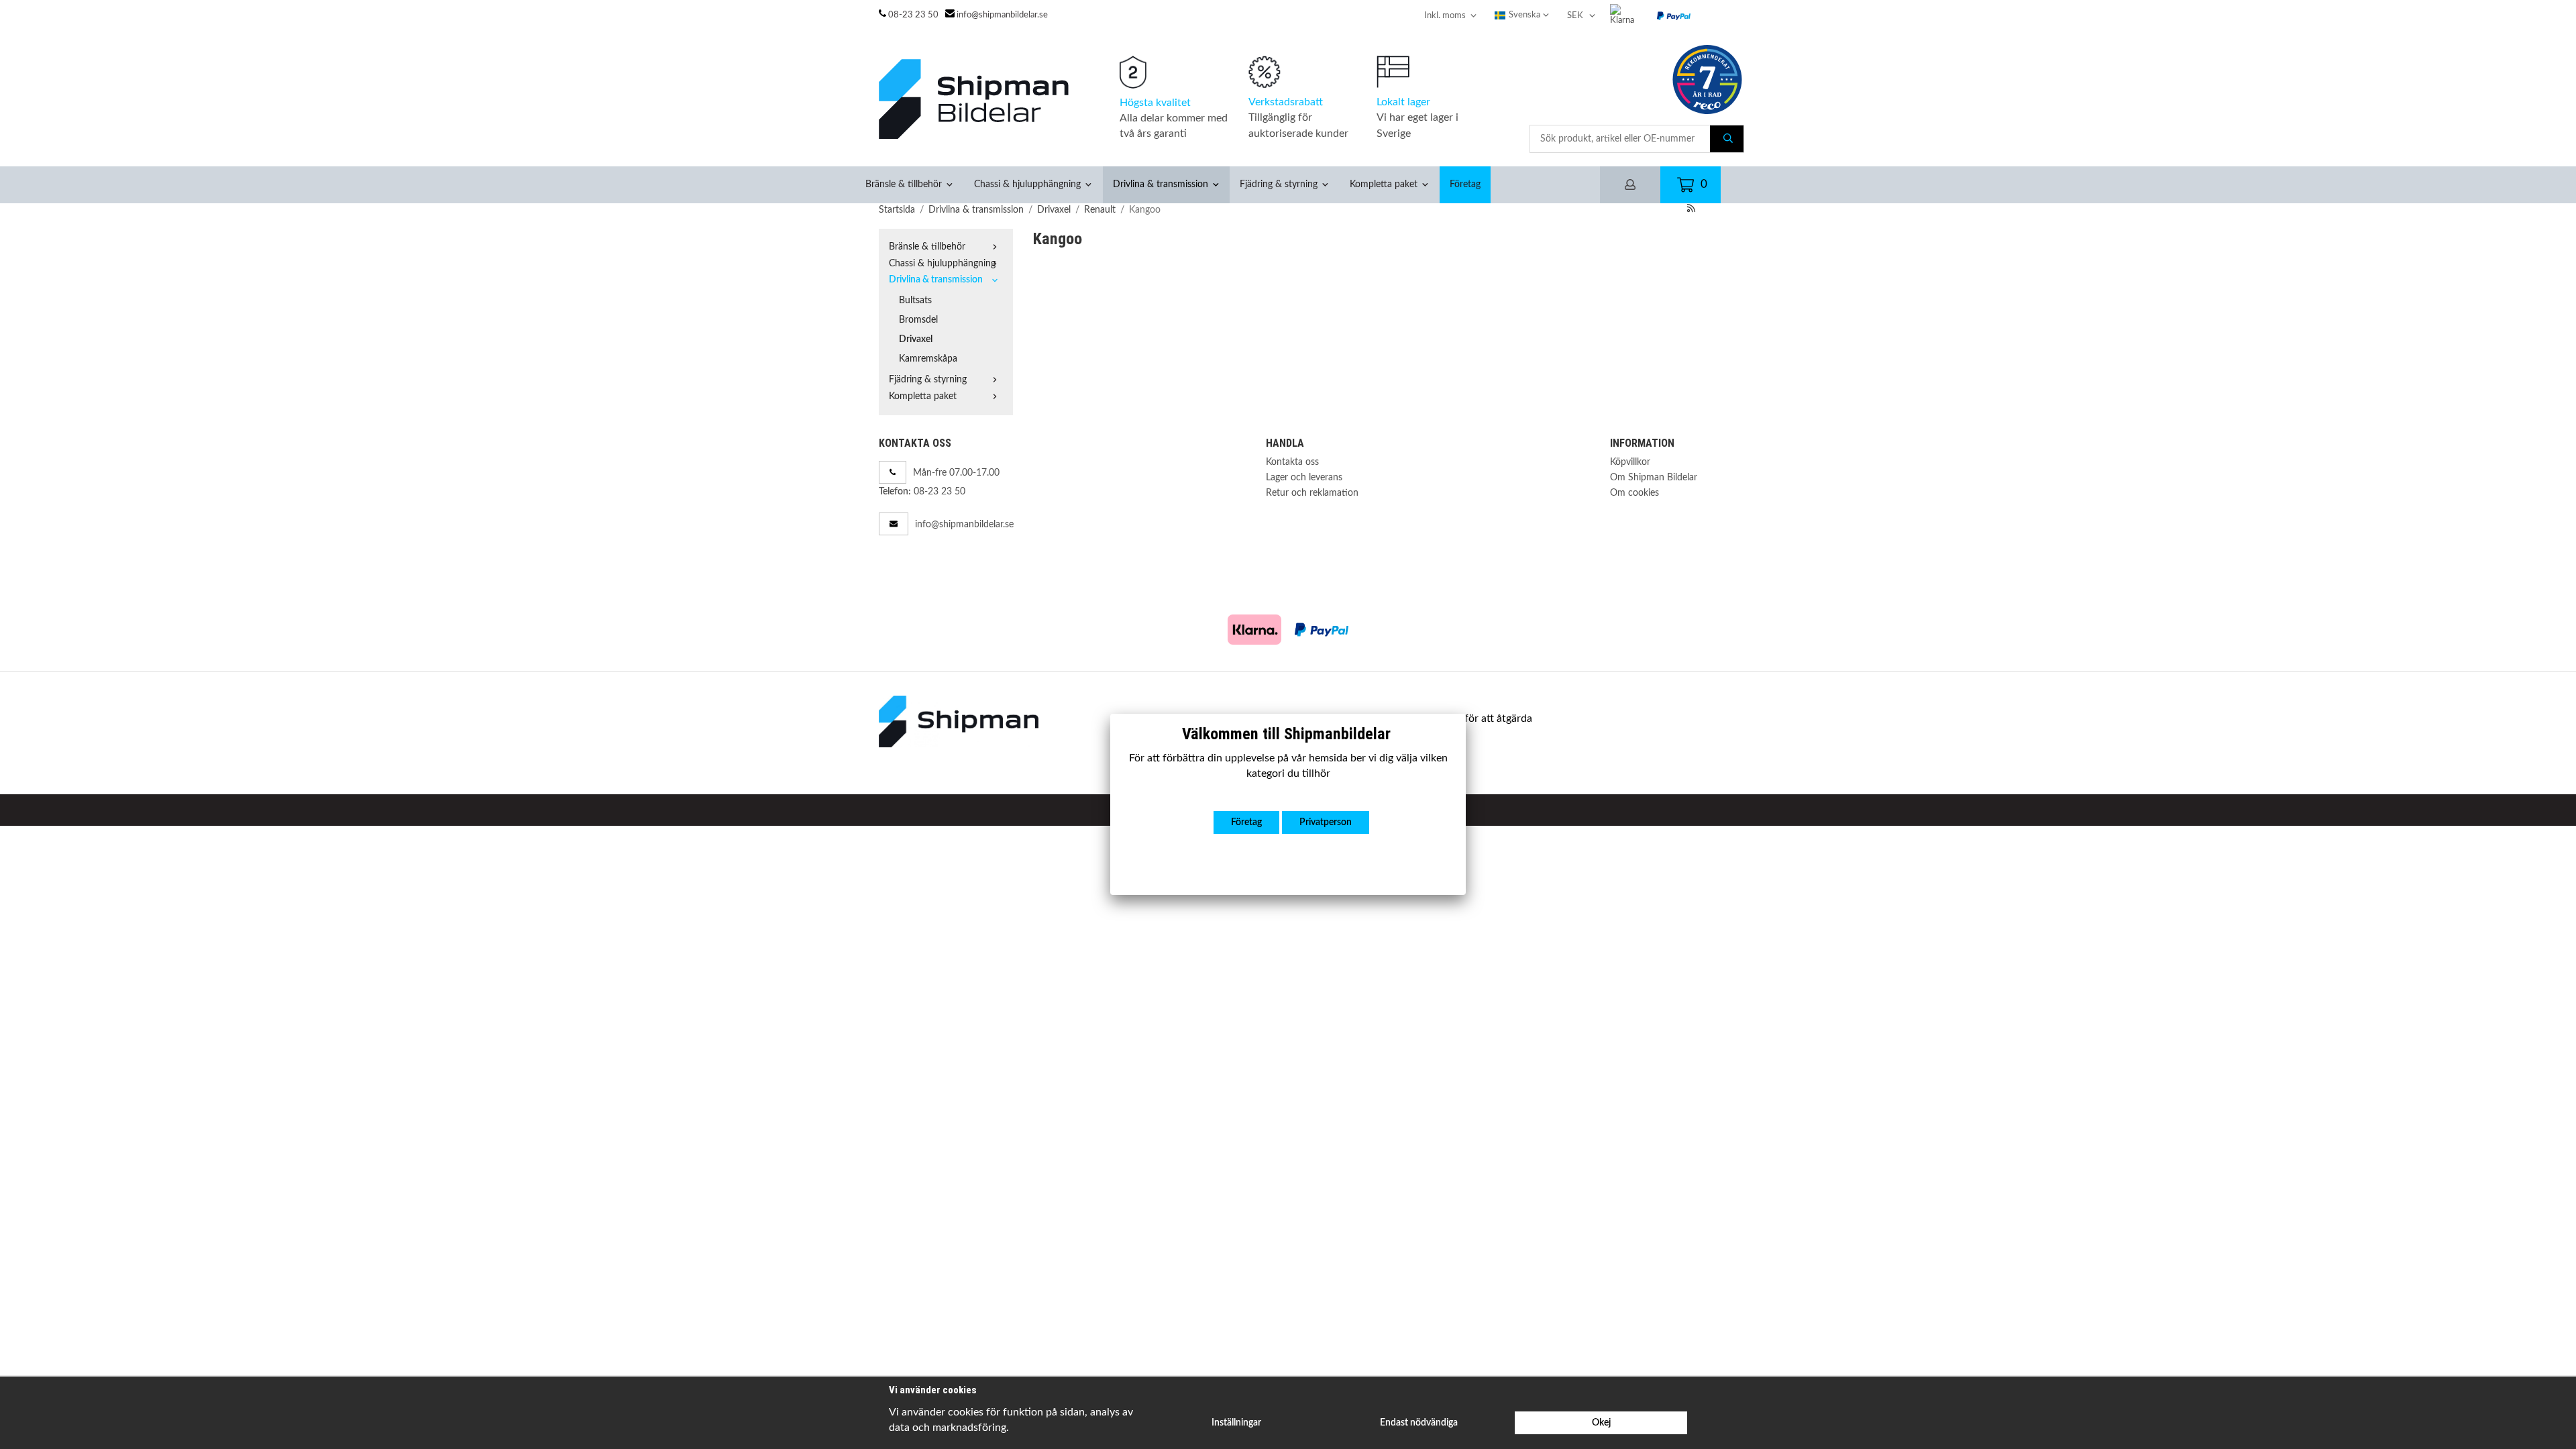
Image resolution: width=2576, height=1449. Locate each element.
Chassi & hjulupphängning (1027, 184)
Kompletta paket (1384, 184)
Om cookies (1634, 493)
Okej (1601, 1423)
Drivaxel (916, 339)
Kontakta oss (1292, 462)
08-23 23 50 (913, 15)
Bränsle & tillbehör (904, 184)
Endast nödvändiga (1419, 1423)
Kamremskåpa (928, 359)
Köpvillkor (1630, 462)
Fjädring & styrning (1279, 184)
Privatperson (1326, 822)
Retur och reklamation (1312, 493)
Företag (1465, 184)
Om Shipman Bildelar (1654, 477)
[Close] (1466, 714)
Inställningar (1236, 1423)
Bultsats (915, 300)
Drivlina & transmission (1161, 184)
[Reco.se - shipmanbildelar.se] (1707, 79)
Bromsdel (918, 320)
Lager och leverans (1304, 477)
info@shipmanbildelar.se (1002, 15)
